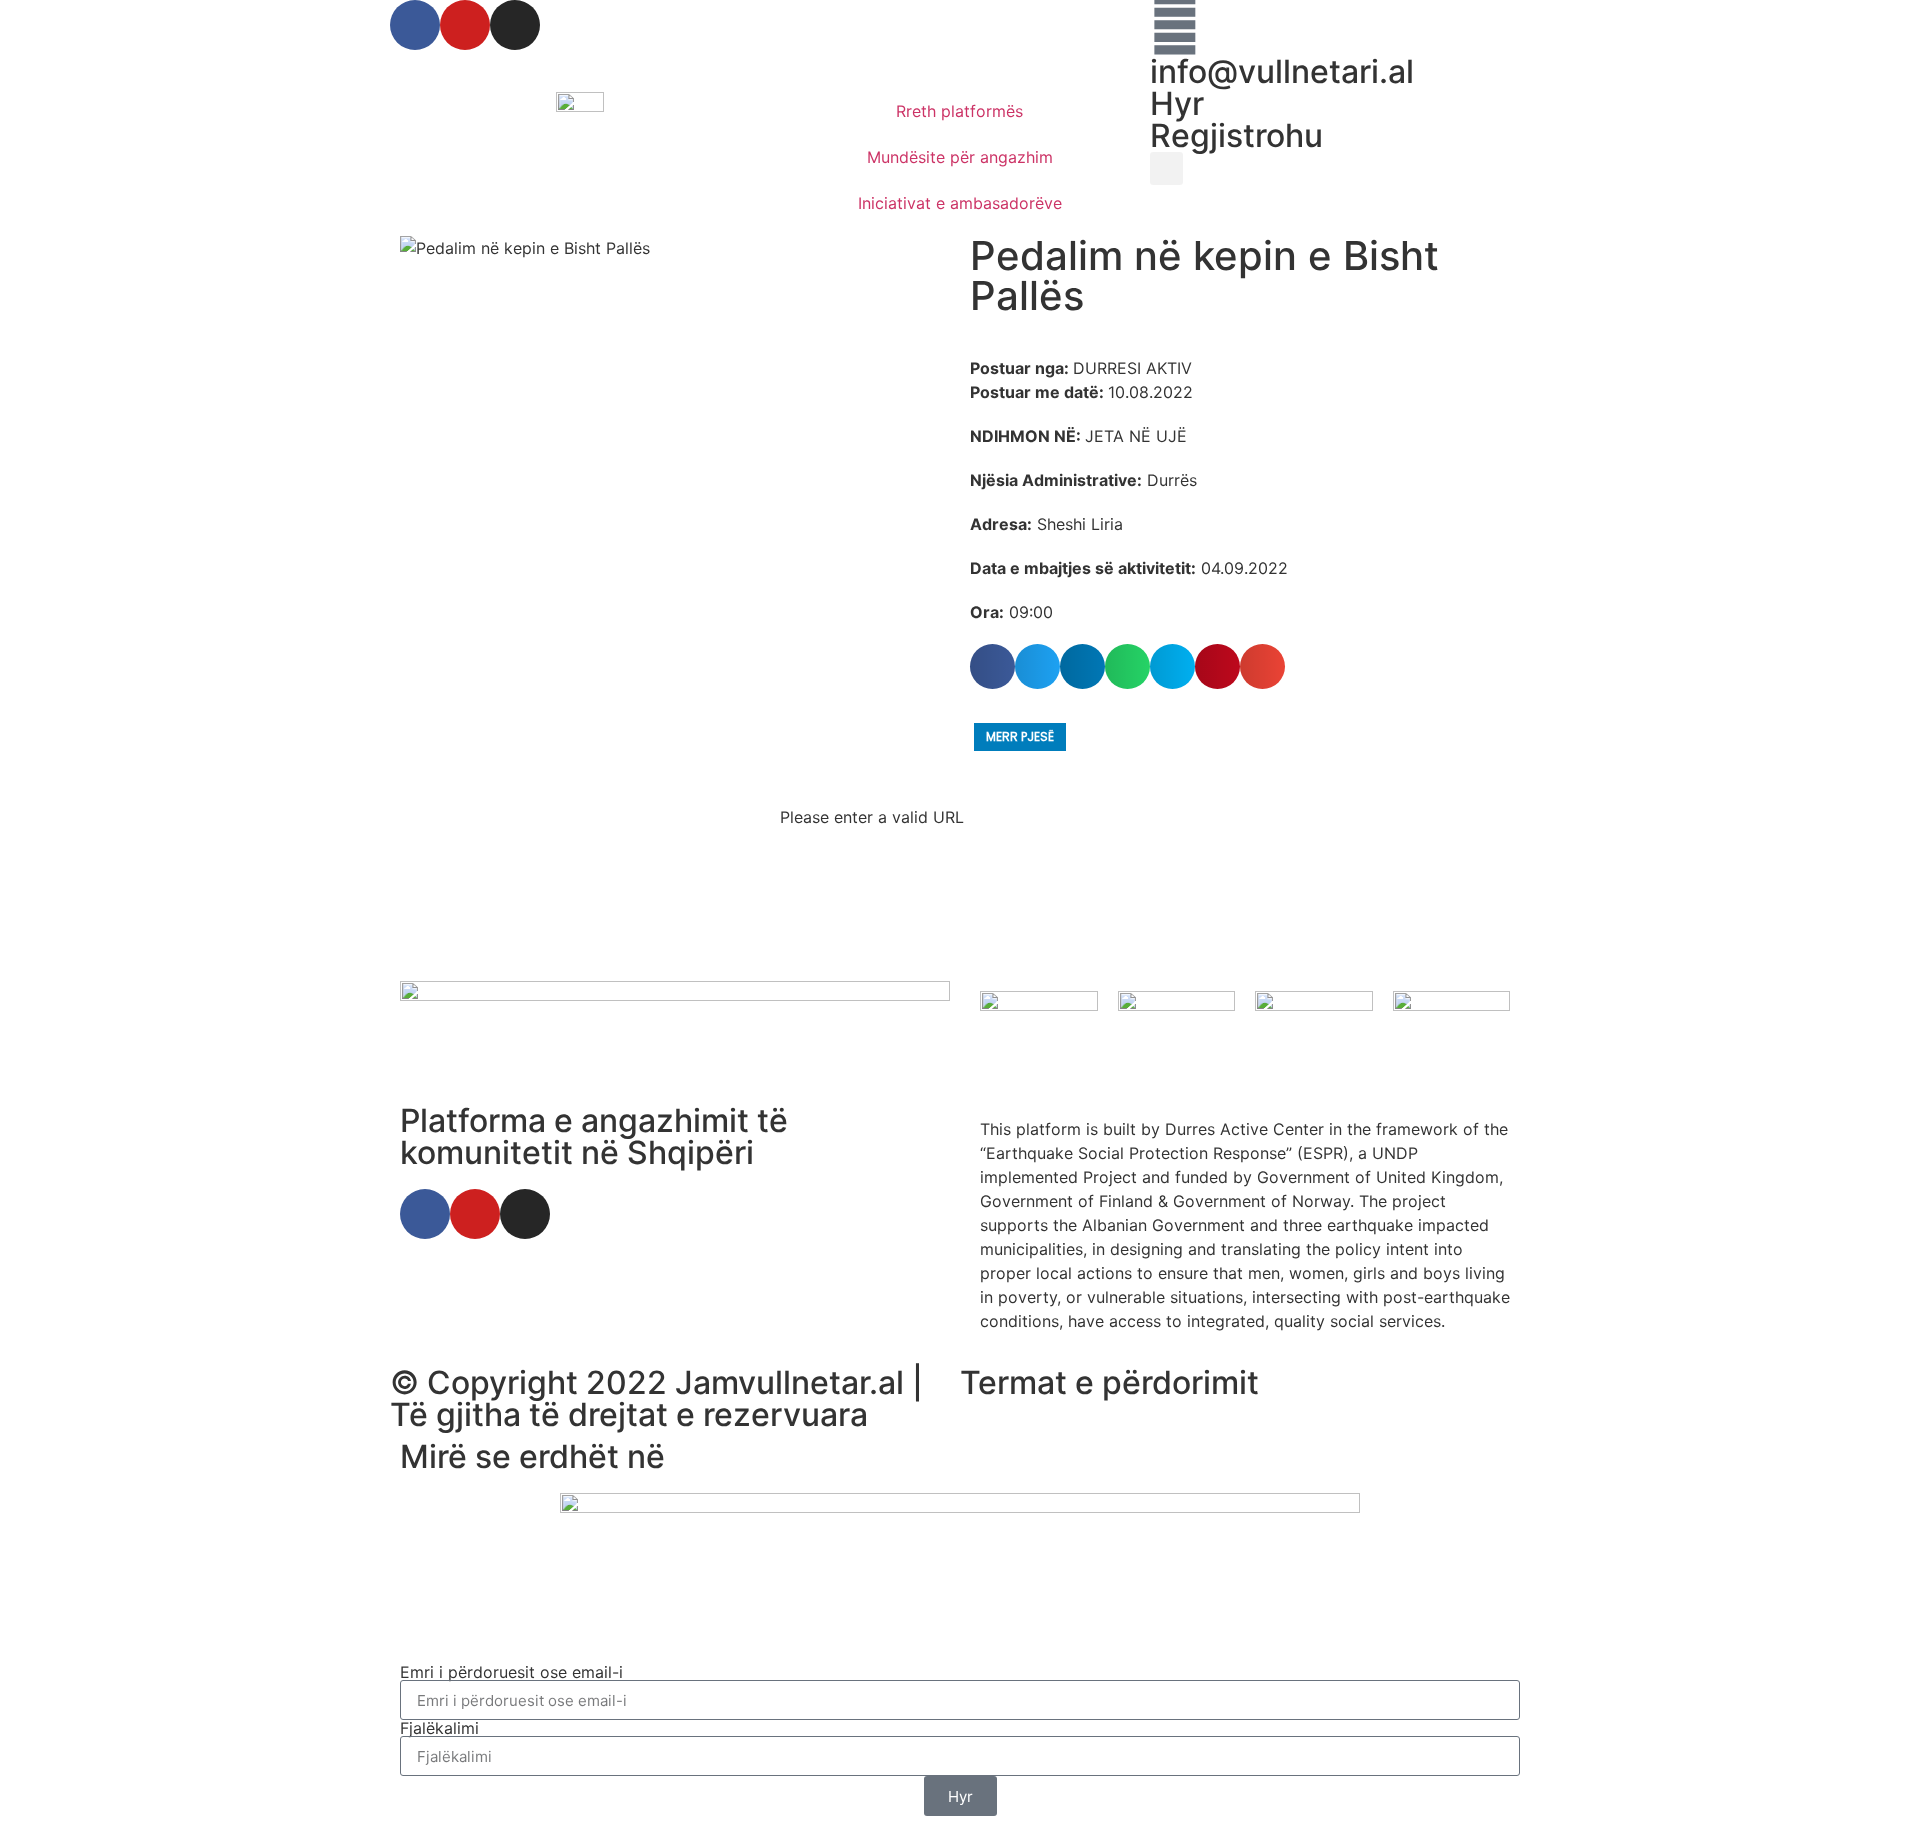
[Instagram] (515, 25)
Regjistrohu (1236, 135)
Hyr (1177, 103)
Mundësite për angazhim (960, 157)
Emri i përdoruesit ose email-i (511, 1672)
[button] (1166, 168)
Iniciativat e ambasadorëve (960, 203)
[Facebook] (415, 25)
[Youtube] (465, 25)
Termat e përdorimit (1109, 1382)
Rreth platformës (959, 111)
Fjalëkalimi (439, 1728)
